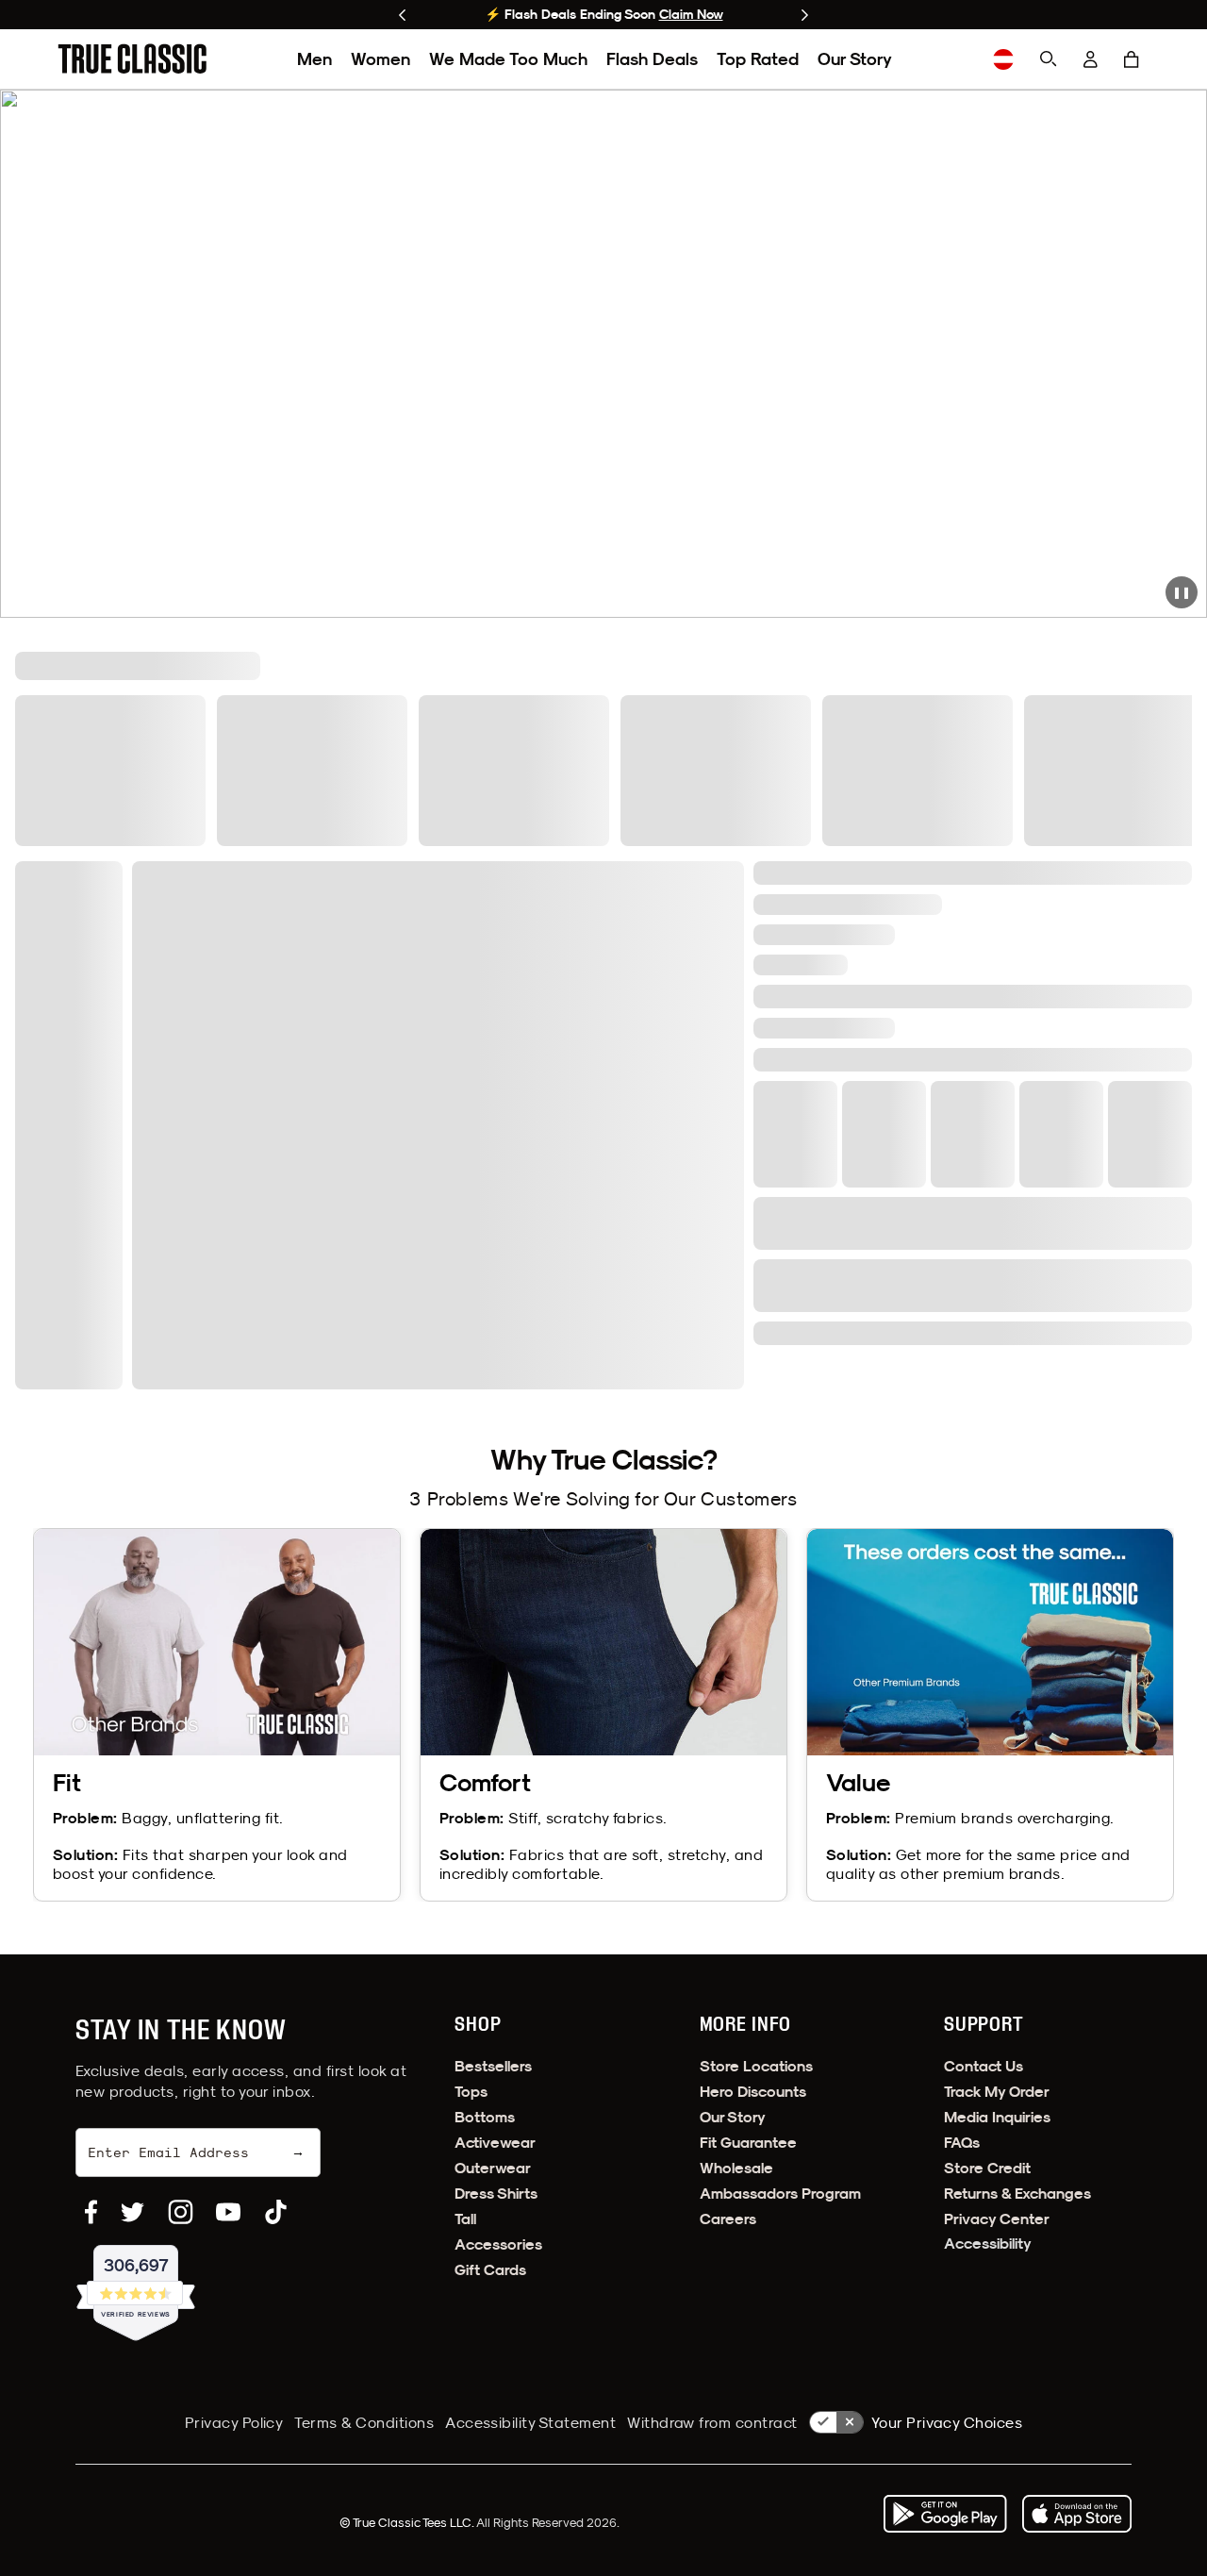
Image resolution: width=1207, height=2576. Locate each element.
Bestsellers (493, 2066)
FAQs (962, 2143)
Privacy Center (997, 2219)
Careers (728, 2219)
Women (380, 59)
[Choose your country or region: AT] (1003, 59)
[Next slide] (805, 15)
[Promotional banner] (603, 354)
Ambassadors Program (780, 2194)
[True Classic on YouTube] (228, 2212)
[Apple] (1077, 2514)
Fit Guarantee (748, 2143)
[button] (1132, 59)
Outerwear (493, 2168)
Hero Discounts (753, 2092)
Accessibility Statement (530, 2422)
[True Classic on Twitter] (132, 2212)
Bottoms (485, 2117)
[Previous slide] (402, 15)
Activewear (495, 2143)
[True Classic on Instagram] (181, 2212)
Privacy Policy (234, 2422)
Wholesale (736, 2168)
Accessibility (988, 2244)
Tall (465, 2219)
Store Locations (756, 2066)
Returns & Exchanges (1017, 2194)
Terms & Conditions (364, 2422)
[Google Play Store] (945, 2514)
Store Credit (987, 2168)
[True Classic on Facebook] (91, 2212)
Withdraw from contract (712, 2422)
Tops (471, 2092)
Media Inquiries (997, 2117)
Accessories (498, 2244)
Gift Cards (490, 2270)
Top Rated (758, 59)
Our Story (855, 59)
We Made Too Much (508, 59)
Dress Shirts (496, 2194)
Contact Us (984, 2066)
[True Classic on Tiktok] (276, 2212)
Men (314, 59)
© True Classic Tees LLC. (408, 2522)
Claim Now (691, 14)
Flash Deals (652, 59)
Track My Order (997, 2092)
